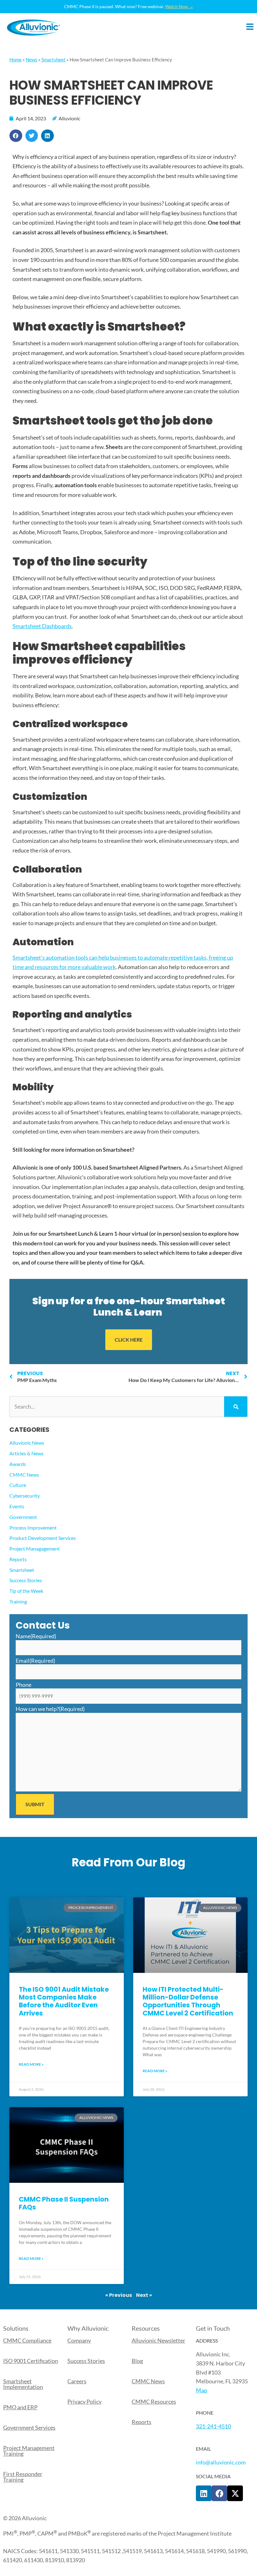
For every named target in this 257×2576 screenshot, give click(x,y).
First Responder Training (23, 2477)
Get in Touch (213, 2328)
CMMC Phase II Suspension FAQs (64, 2203)
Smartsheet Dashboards (42, 626)
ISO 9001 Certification (31, 2361)
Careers (77, 2381)
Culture (18, 1485)
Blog (137, 2361)
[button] (16, 136)
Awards (18, 1464)
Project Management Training (29, 2451)
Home (16, 60)
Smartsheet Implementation (23, 2384)
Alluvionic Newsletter (158, 2340)
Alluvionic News (27, 1443)
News (31, 60)
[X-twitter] (235, 2493)
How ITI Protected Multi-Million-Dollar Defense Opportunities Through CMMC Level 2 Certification (188, 2001)
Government (23, 1517)
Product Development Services (43, 1538)
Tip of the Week (26, 1591)
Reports (18, 1559)
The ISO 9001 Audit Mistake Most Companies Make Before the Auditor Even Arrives (64, 2001)
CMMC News (24, 1475)
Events (17, 1506)
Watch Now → (179, 6)
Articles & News (26, 1453)
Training (18, 1601)
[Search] (236, 1407)
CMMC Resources (154, 2401)
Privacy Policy (84, 2401)
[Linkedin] (204, 2493)
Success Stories (26, 1580)
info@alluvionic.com (221, 2462)
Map (202, 2390)
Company (79, 2340)
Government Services (29, 2427)
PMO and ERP (20, 2407)
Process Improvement (33, 1528)
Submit (35, 1804)
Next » (144, 2295)
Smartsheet (53, 60)
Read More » (31, 2064)
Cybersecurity (25, 1496)
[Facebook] (219, 2493)
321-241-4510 (213, 2426)
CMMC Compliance (27, 2340)
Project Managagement (35, 1549)
